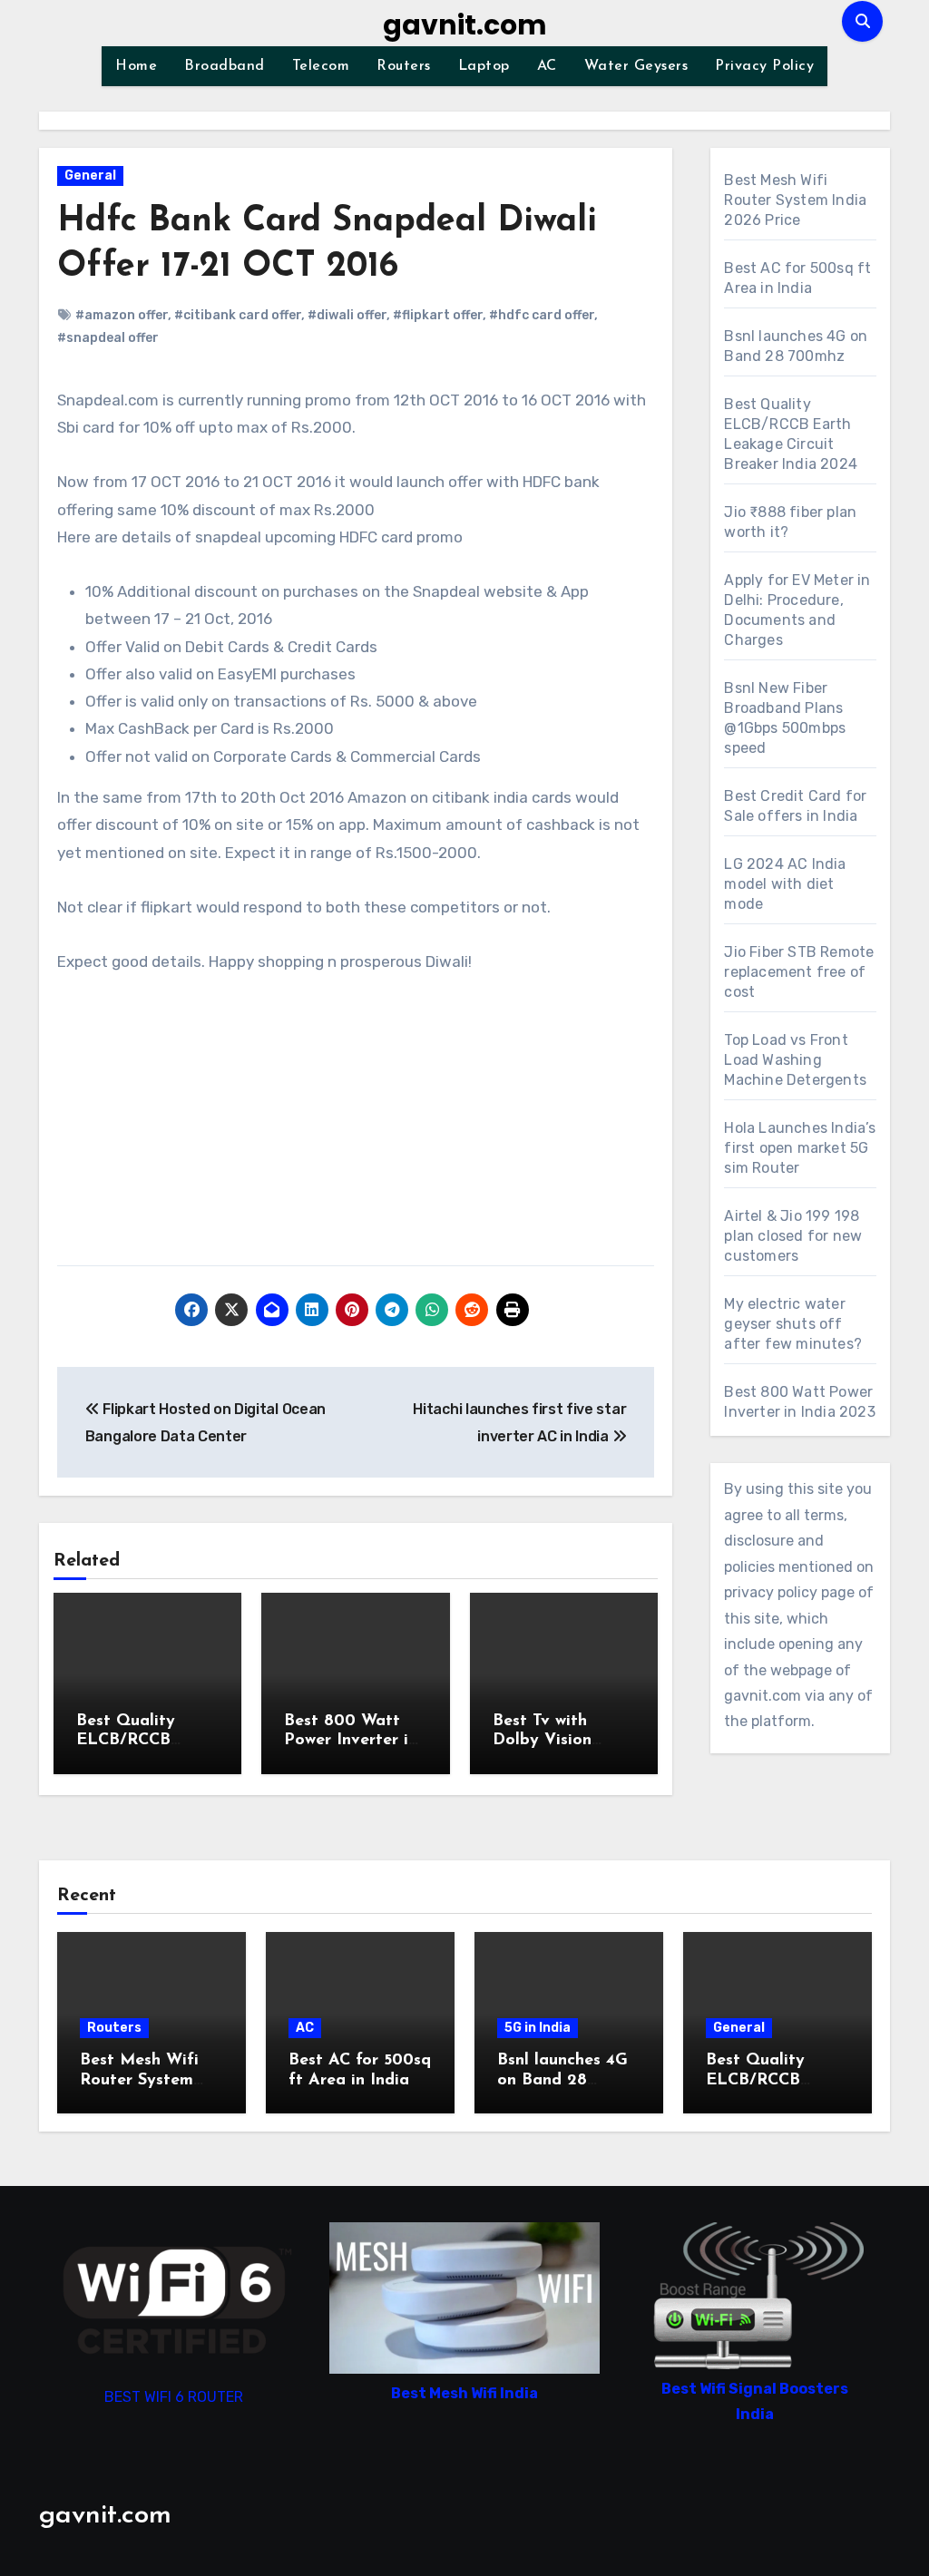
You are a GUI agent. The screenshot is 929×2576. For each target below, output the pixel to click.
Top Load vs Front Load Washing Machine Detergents (795, 1060)
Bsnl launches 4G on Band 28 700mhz (562, 2080)
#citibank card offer (238, 315)
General (90, 176)
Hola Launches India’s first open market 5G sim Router (800, 1148)
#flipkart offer (438, 315)
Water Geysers (636, 66)
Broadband (225, 66)
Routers (404, 66)
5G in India (538, 2028)
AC (547, 66)
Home (136, 66)
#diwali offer (347, 315)
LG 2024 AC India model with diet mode (785, 884)
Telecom (321, 66)
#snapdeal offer (108, 338)
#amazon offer (122, 315)
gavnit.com (465, 25)
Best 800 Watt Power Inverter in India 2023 (351, 1741)
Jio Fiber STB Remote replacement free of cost (799, 972)
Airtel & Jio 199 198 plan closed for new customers (793, 1236)
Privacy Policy (764, 66)
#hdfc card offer (542, 315)
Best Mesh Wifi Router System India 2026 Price (795, 200)
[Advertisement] (358, 1129)
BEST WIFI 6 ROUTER (174, 2398)
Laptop (484, 66)
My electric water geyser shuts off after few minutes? (793, 1324)
